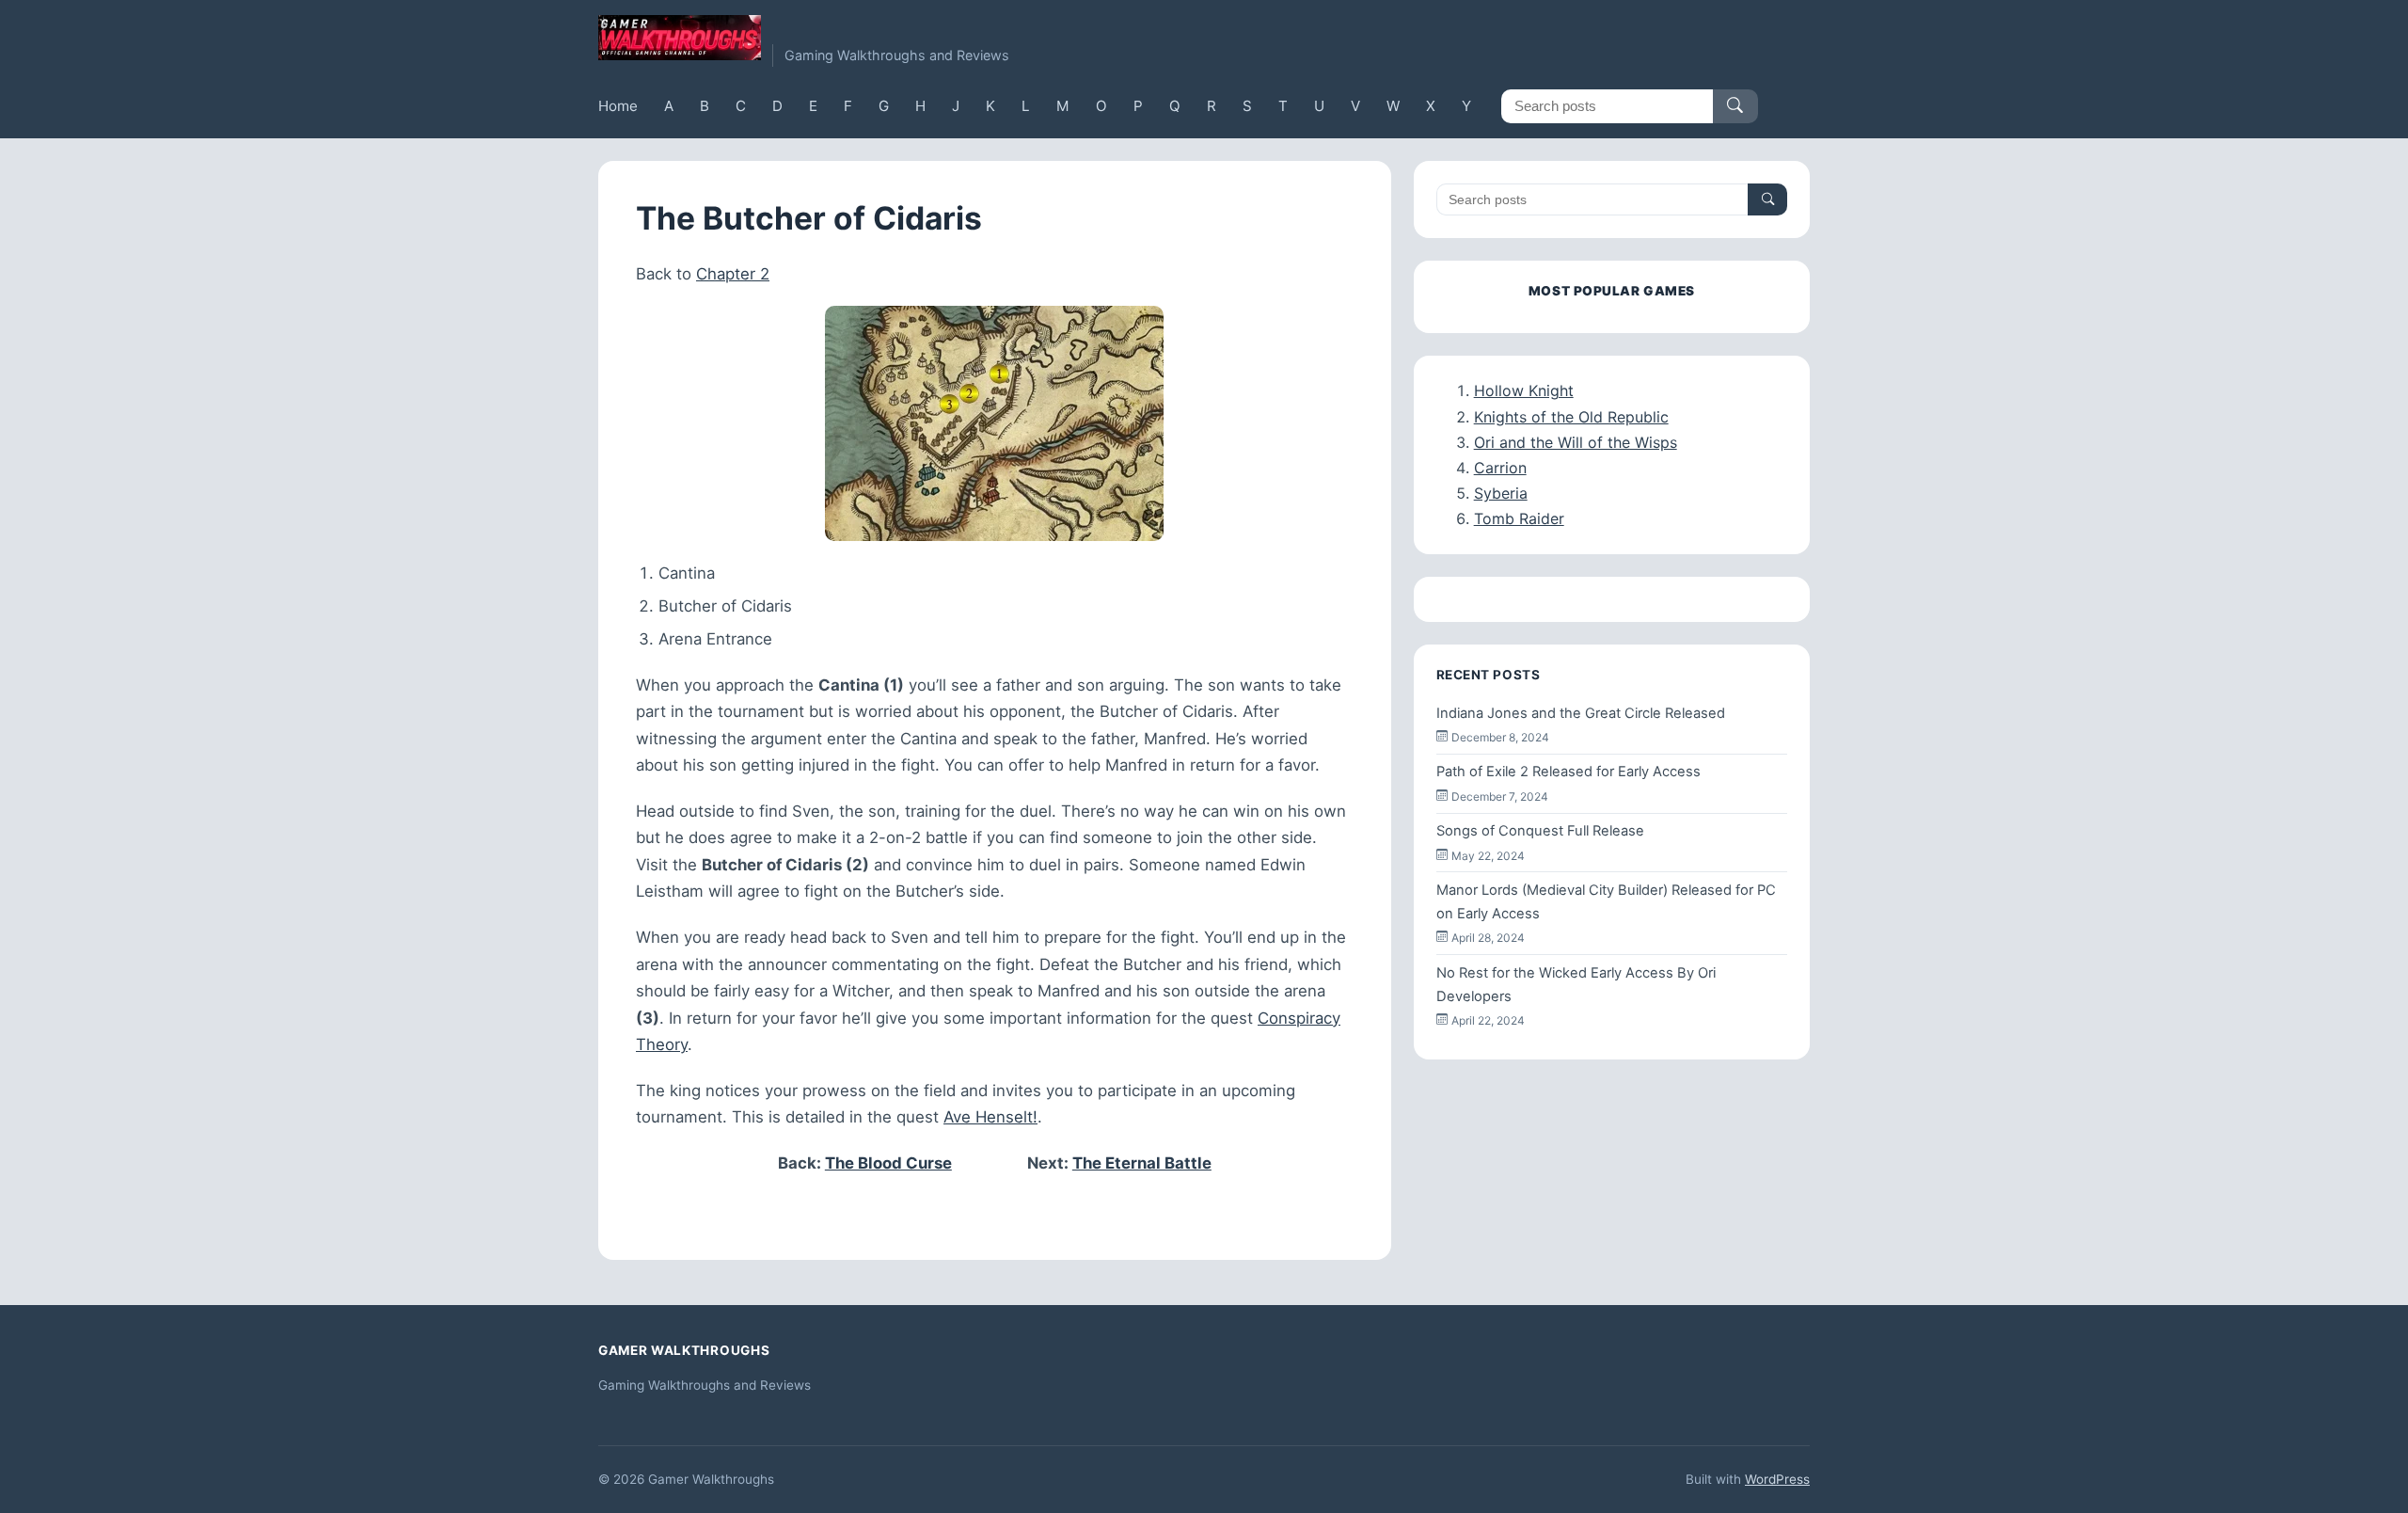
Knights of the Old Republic (1571, 417)
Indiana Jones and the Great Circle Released (1581, 713)
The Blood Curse (888, 1163)
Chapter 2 (733, 274)
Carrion (1500, 468)
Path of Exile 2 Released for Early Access (1568, 772)
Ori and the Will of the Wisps (1576, 442)
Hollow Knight (1524, 390)
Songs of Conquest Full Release (1540, 831)
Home (618, 106)
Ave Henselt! (990, 1117)
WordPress (1777, 1479)
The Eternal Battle (1142, 1163)
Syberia (1501, 493)
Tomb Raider (1519, 518)
